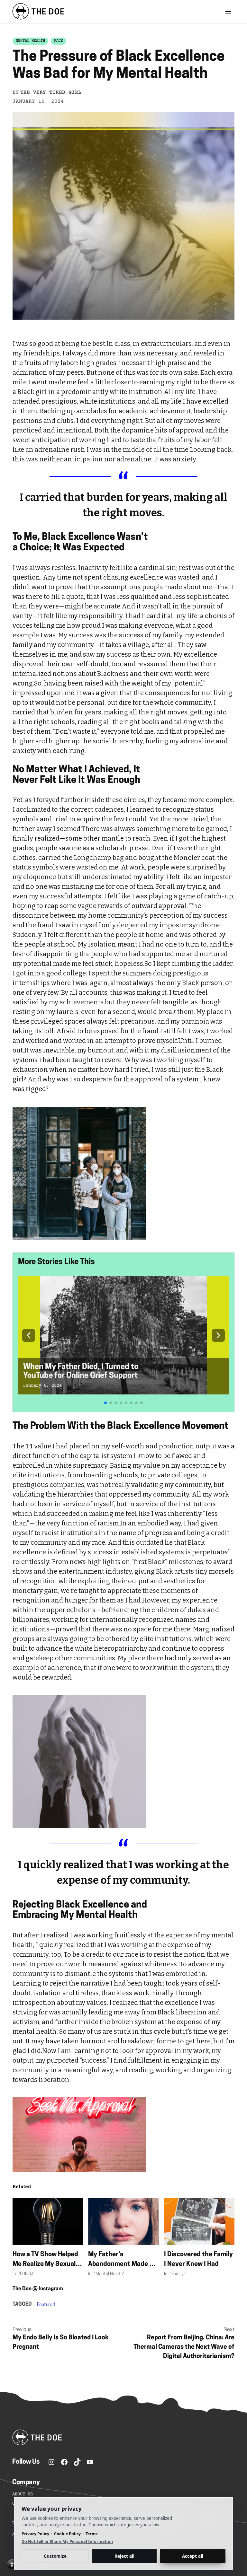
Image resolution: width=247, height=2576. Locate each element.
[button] (29, 1335)
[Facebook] (64, 2462)
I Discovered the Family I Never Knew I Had (198, 2259)
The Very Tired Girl (51, 92)
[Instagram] (51, 2462)
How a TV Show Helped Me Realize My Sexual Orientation (45, 2260)
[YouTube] (90, 2462)
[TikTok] (77, 2462)
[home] (38, 11)
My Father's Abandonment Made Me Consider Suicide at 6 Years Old (123, 2260)
